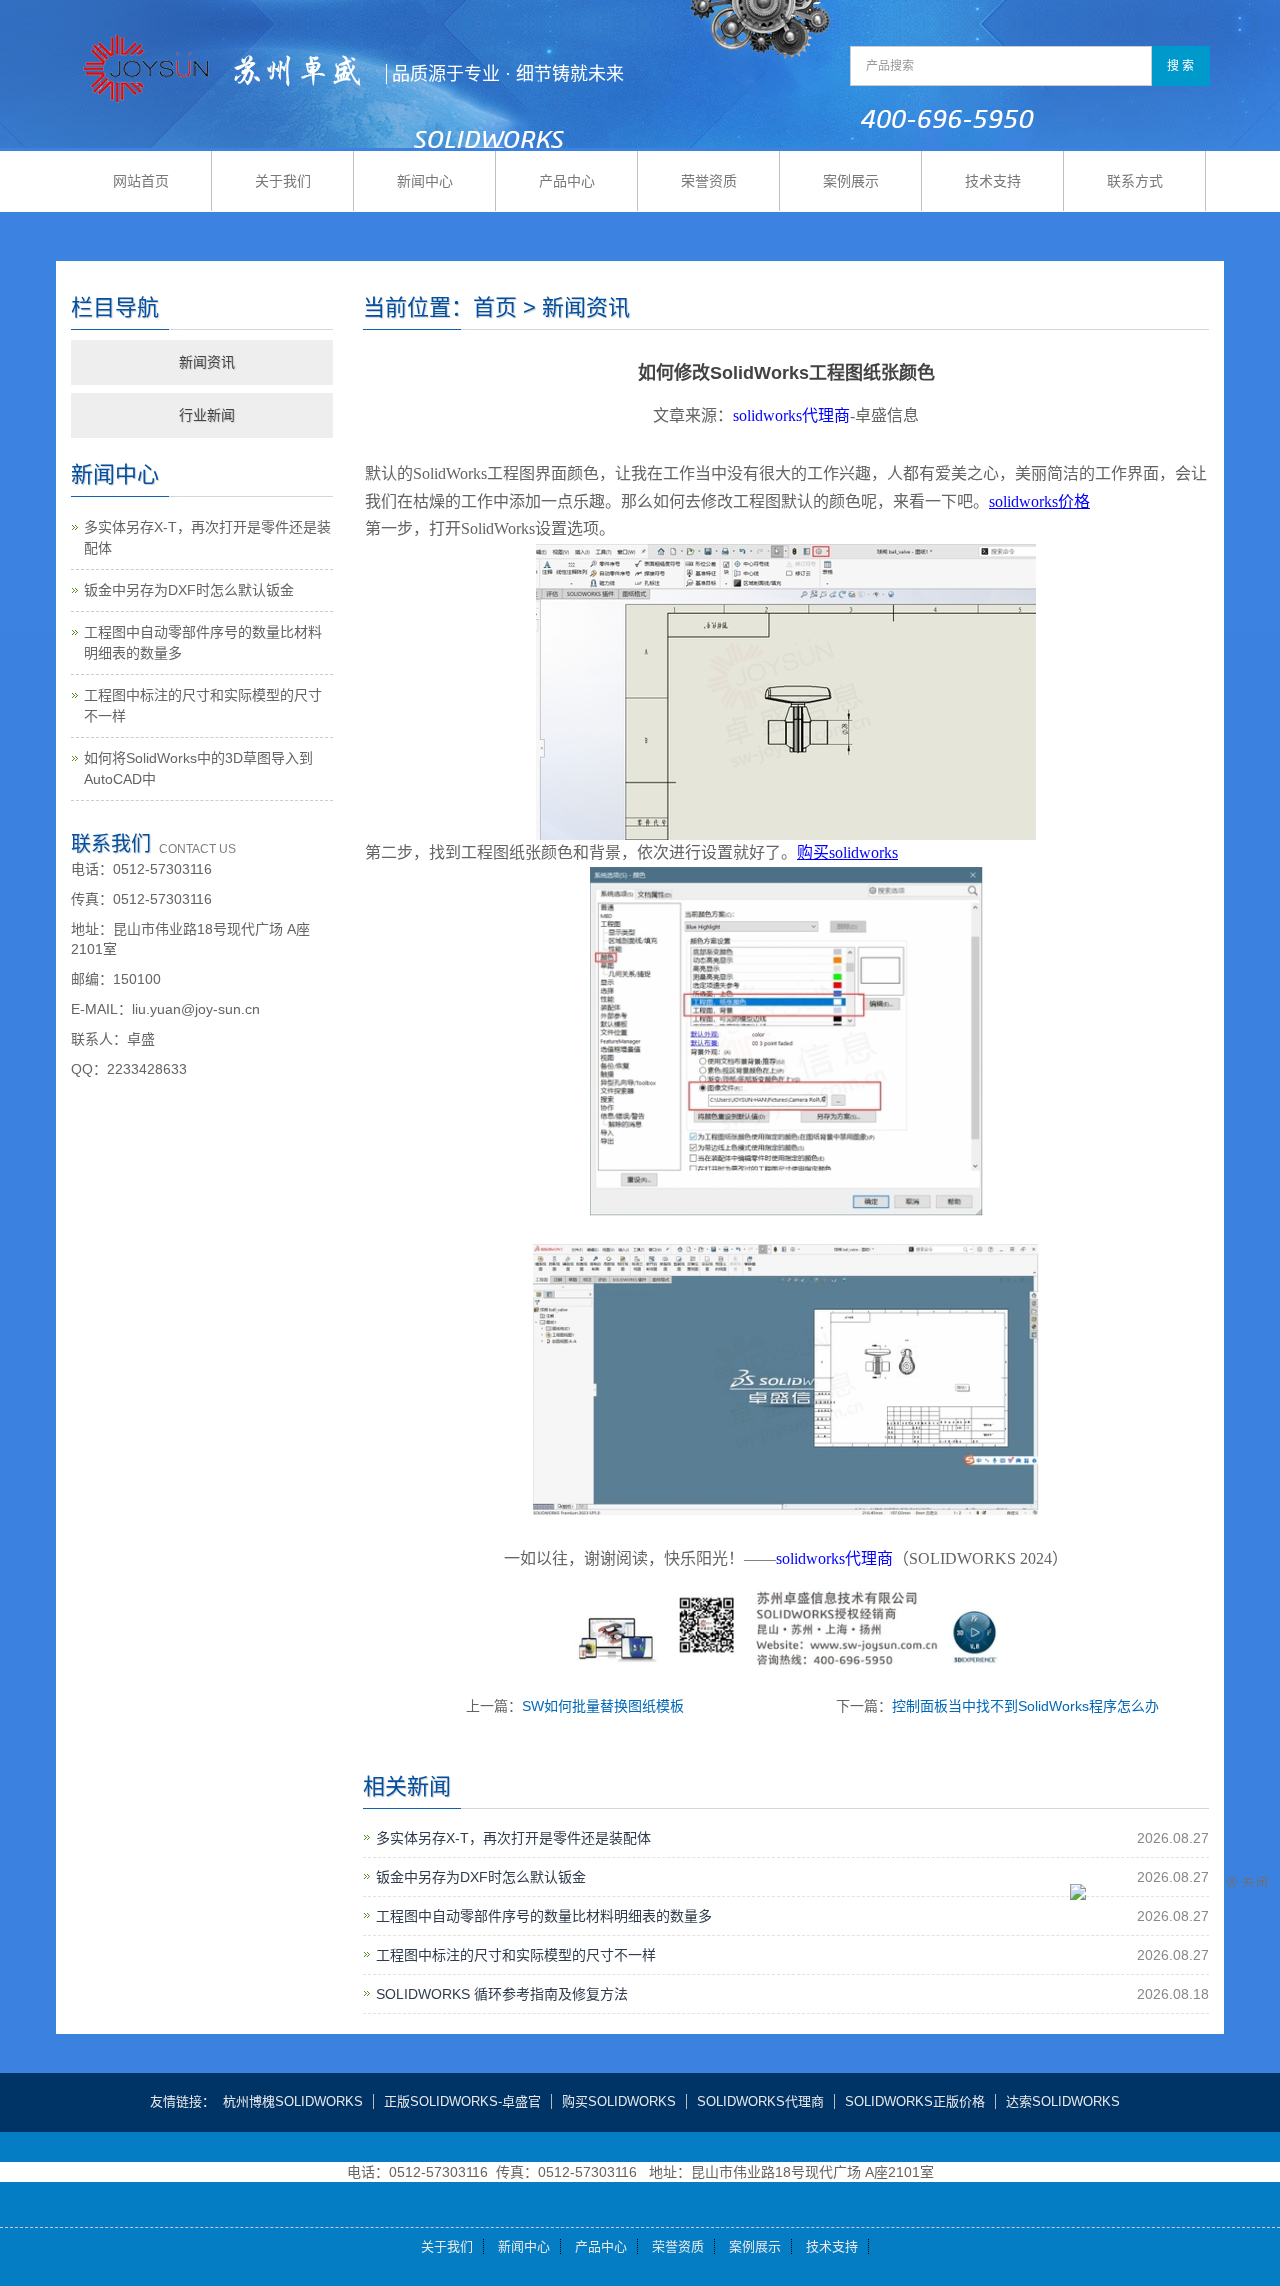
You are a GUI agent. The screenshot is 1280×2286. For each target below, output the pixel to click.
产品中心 (567, 181)
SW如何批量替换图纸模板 (603, 1706)
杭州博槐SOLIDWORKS (293, 2101)
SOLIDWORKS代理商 (760, 2101)
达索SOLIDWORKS (1063, 2101)
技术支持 (993, 181)
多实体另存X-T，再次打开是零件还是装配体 (513, 1838)
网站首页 (141, 181)
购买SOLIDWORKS (619, 2101)
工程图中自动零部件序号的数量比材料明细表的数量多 (544, 1916)
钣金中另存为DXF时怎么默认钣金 (481, 1877)
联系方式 (1135, 181)
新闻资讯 (207, 362)
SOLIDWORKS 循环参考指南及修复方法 (502, 1994)
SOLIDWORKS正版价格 (915, 2101)
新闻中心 (425, 181)
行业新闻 (207, 415)
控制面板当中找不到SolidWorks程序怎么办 (1025, 1706)
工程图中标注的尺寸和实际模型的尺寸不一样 (516, 1955)
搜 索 (1180, 66)
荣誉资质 (709, 181)
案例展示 (851, 181)
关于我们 (283, 181)
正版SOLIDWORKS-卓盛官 (462, 2101)
